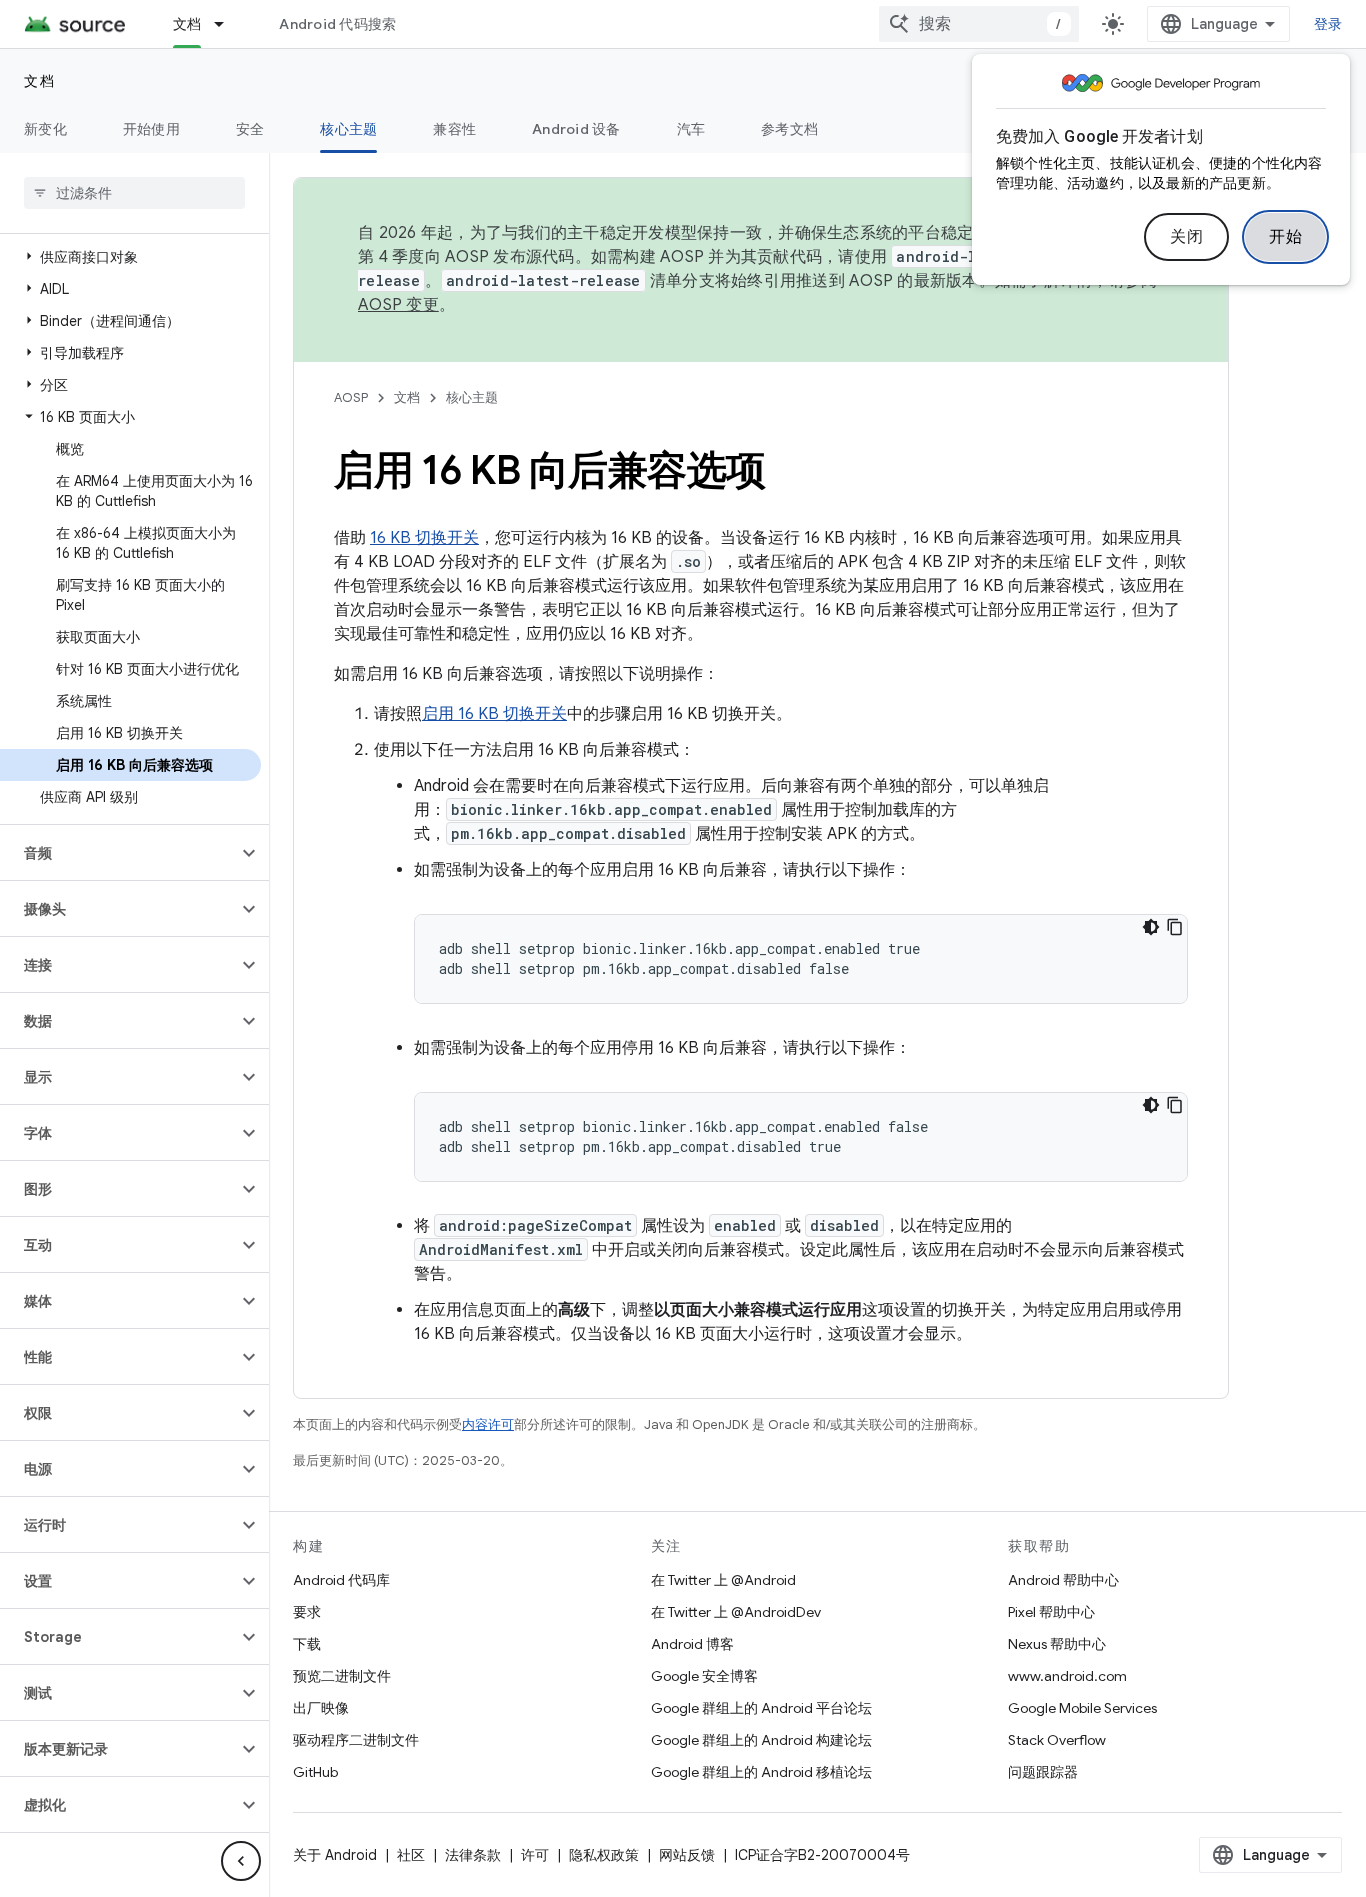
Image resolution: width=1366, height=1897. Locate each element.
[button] (130, 257)
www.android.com (1067, 1676)
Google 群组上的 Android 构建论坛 (761, 1740)
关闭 (1186, 237)
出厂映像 (321, 1708)
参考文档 (789, 129)
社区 (411, 1855)
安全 (250, 129)
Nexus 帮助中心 (1057, 1644)
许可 (535, 1855)
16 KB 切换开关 (424, 538)
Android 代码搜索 (337, 24)
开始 (1285, 237)
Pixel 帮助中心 (1051, 1612)
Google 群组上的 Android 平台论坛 (761, 1708)
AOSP (351, 397)
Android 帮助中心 (1063, 1580)
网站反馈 (687, 1855)
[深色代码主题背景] (1151, 927)
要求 (307, 1612)
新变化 (45, 129)
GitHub (315, 1772)
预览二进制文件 (342, 1676)
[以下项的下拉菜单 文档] (228, 24)
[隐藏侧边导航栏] (241, 1861)
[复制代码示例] (1175, 927)
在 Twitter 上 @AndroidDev (736, 1612)
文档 (187, 24)
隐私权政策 (604, 1855)
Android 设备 (576, 129)
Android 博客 (692, 1644)
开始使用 (151, 129)
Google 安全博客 (704, 1676)
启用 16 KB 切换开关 (494, 714)
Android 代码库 (341, 1580)
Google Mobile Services (1082, 1708)
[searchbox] (134, 193)
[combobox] (979, 24)
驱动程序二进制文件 (356, 1740)
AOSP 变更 (398, 305)
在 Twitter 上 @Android (723, 1580)
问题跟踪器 (1043, 1772)
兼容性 (454, 129)
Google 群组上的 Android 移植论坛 (761, 1772)
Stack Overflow (1057, 1740)
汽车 (691, 129)
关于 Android (335, 1855)
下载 (307, 1644)
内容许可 (488, 1424)
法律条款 (473, 1855)
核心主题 (348, 129)
